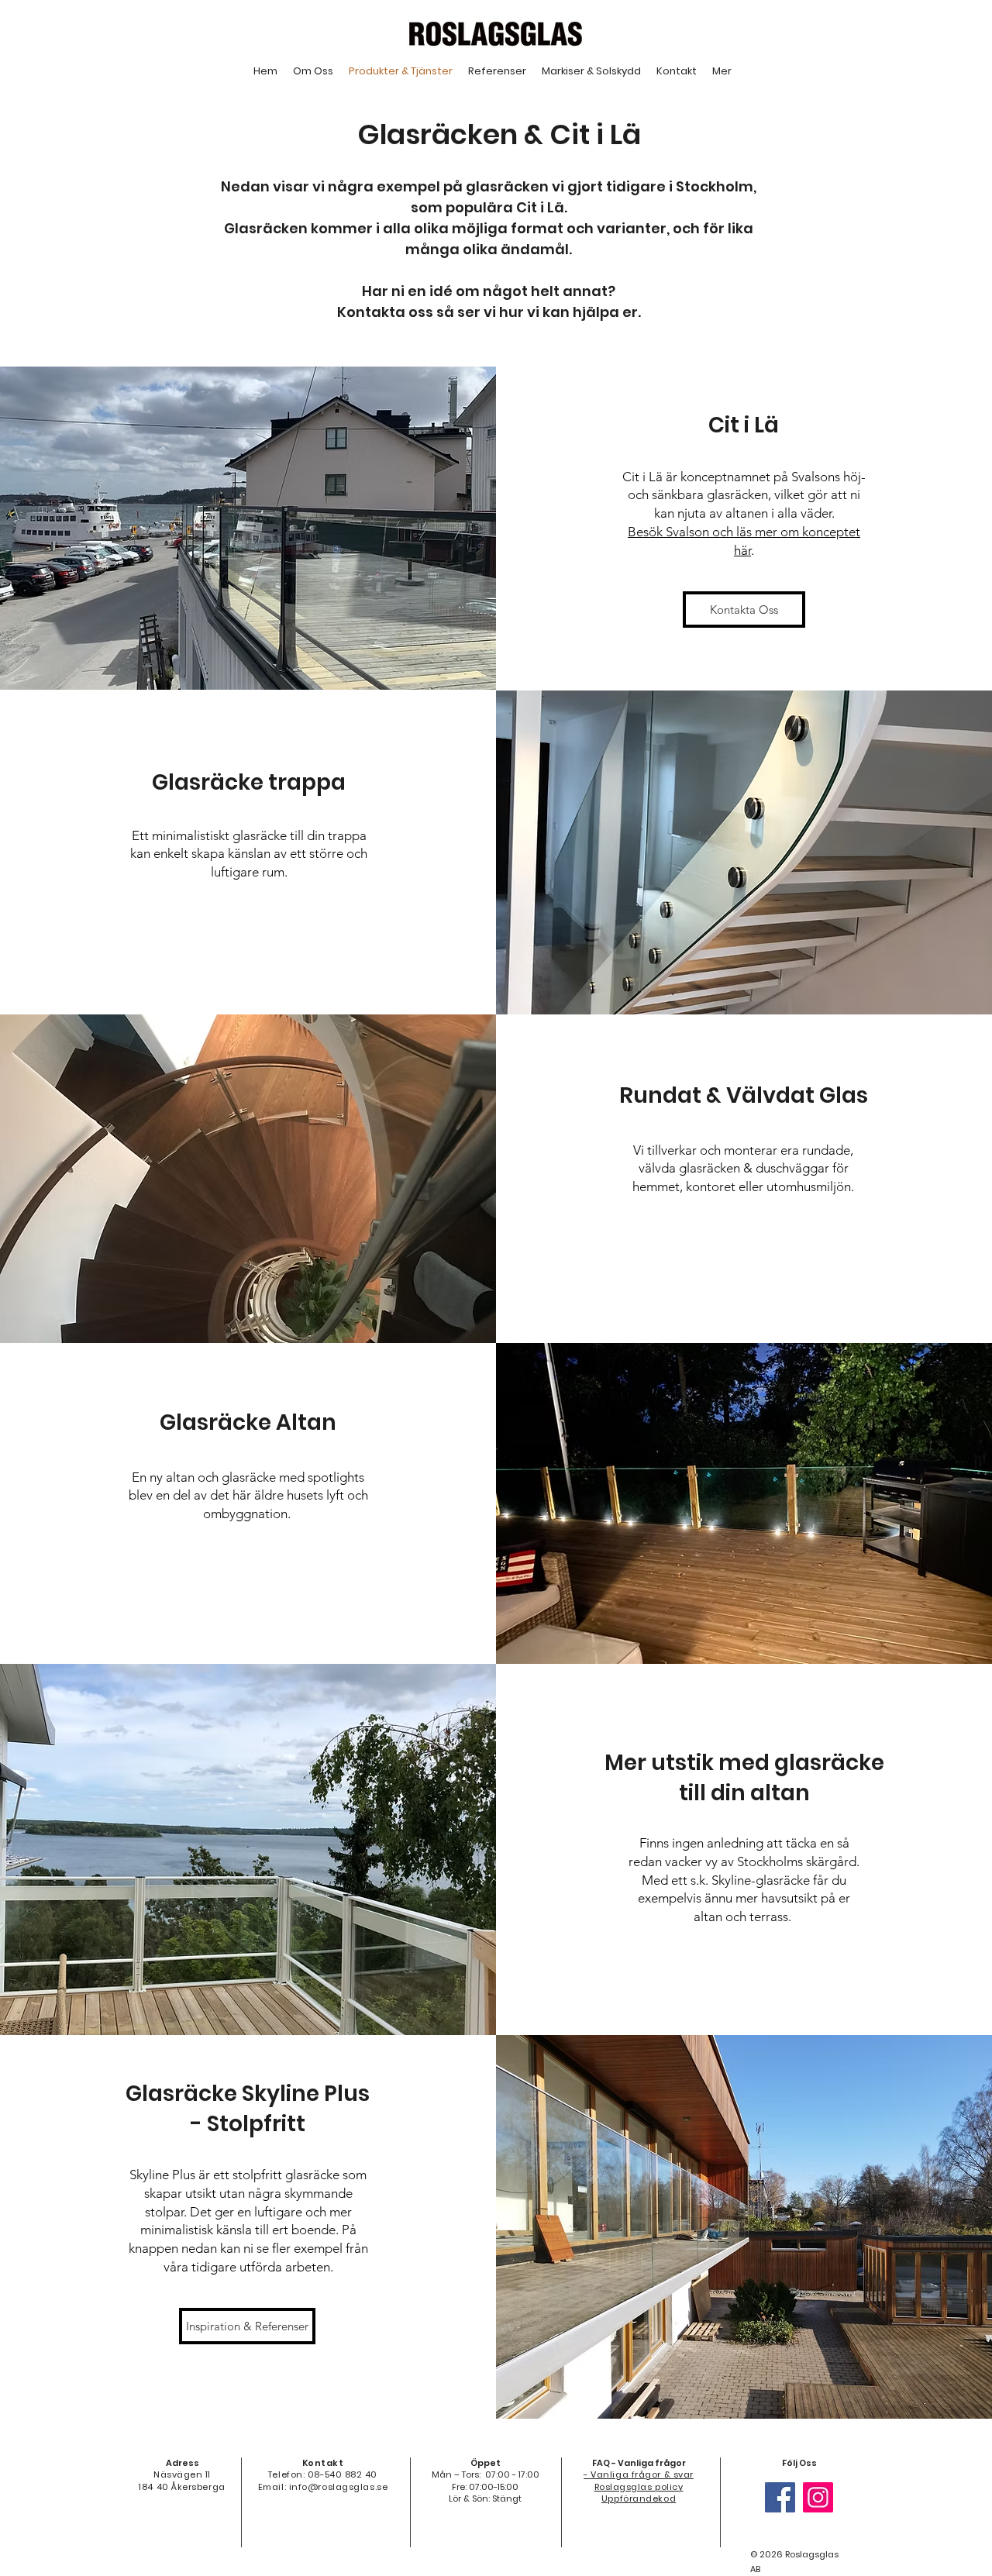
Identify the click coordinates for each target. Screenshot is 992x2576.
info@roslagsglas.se (338, 2487)
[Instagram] (818, 2497)
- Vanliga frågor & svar (639, 2474)
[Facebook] (780, 2497)
